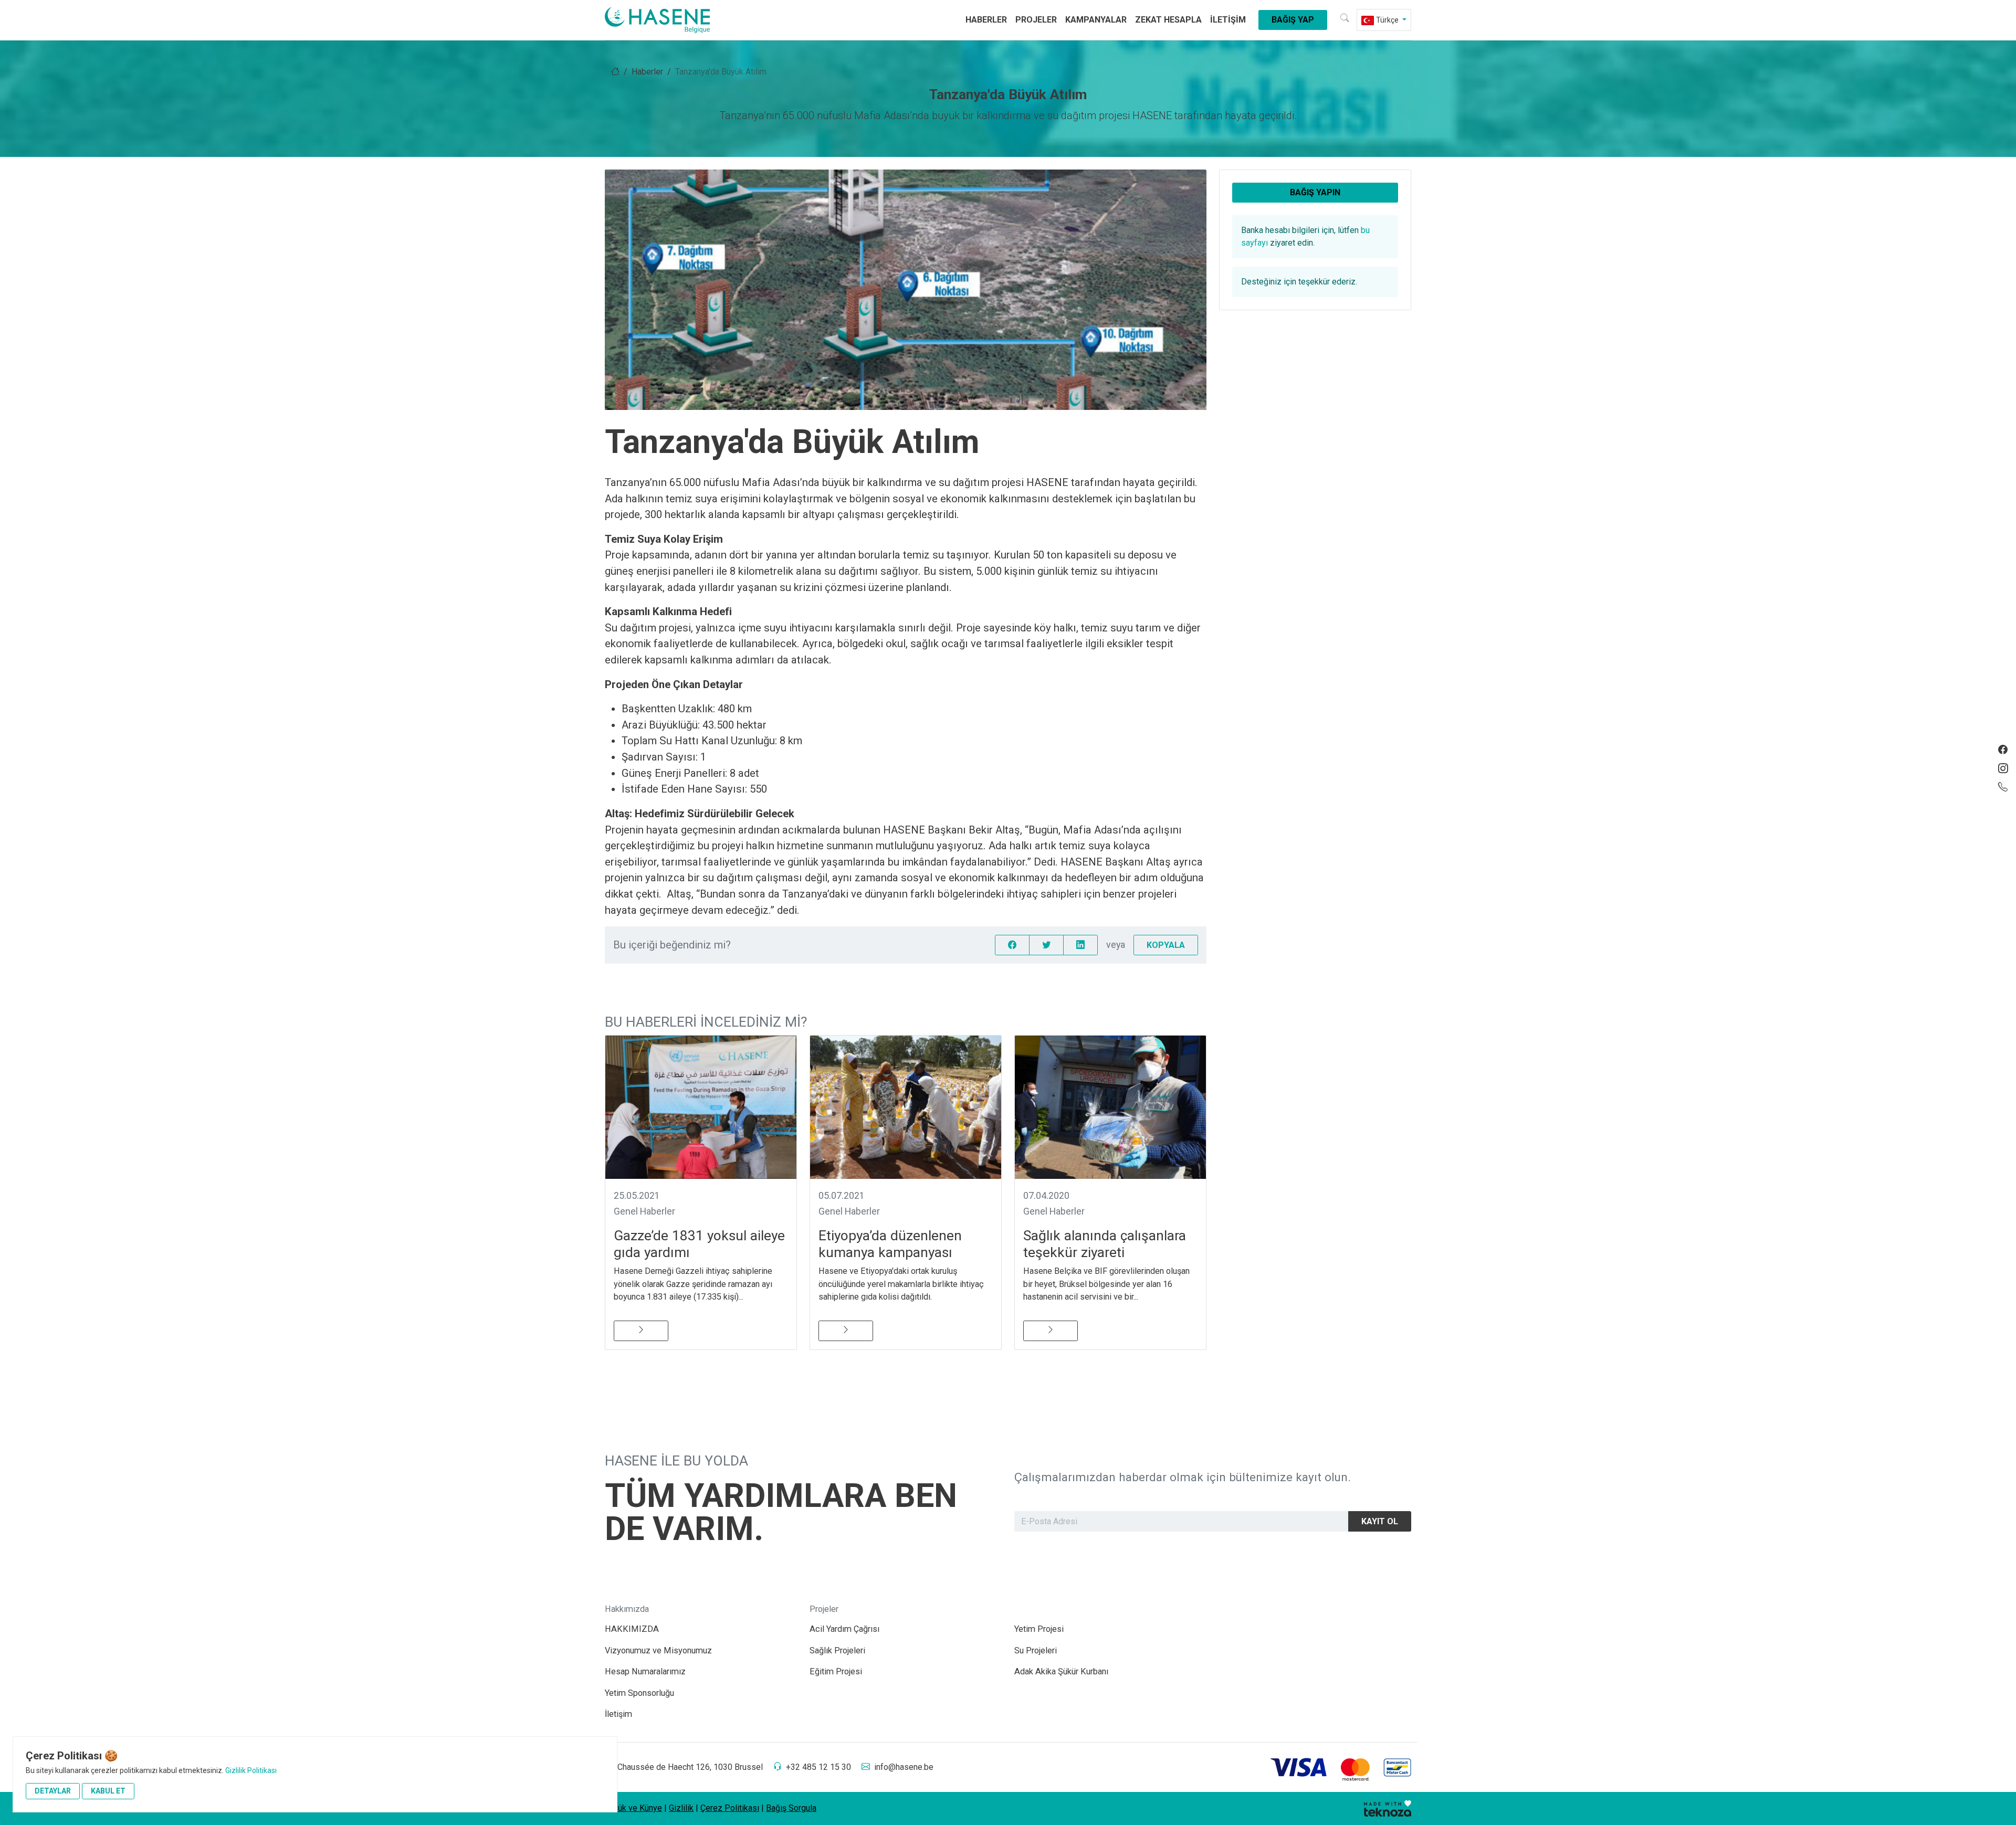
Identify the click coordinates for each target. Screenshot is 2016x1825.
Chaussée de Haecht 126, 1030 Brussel (690, 1767)
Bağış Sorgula (791, 1808)
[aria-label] (670, 20)
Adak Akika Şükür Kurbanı (1061, 1671)
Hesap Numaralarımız (645, 1671)
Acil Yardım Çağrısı (844, 1629)
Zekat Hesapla (1168, 20)
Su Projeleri (1036, 1650)
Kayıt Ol (1380, 1521)
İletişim (1228, 20)
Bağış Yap (1293, 20)
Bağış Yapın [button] (1315, 192)
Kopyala (1166, 945)
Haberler (986, 20)
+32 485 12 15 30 (818, 1767)
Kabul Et (108, 1791)
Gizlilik (681, 1808)
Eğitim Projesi (836, 1671)
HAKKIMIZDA (632, 1629)
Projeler (1036, 20)
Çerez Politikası (730, 1808)
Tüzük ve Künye (633, 1808)
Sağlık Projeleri (837, 1650)
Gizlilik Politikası (251, 1770)
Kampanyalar (1096, 20)
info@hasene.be (904, 1767)
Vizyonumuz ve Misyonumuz (658, 1650)
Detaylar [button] (53, 1791)
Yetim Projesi (1039, 1629)
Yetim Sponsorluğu (639, 1693)
